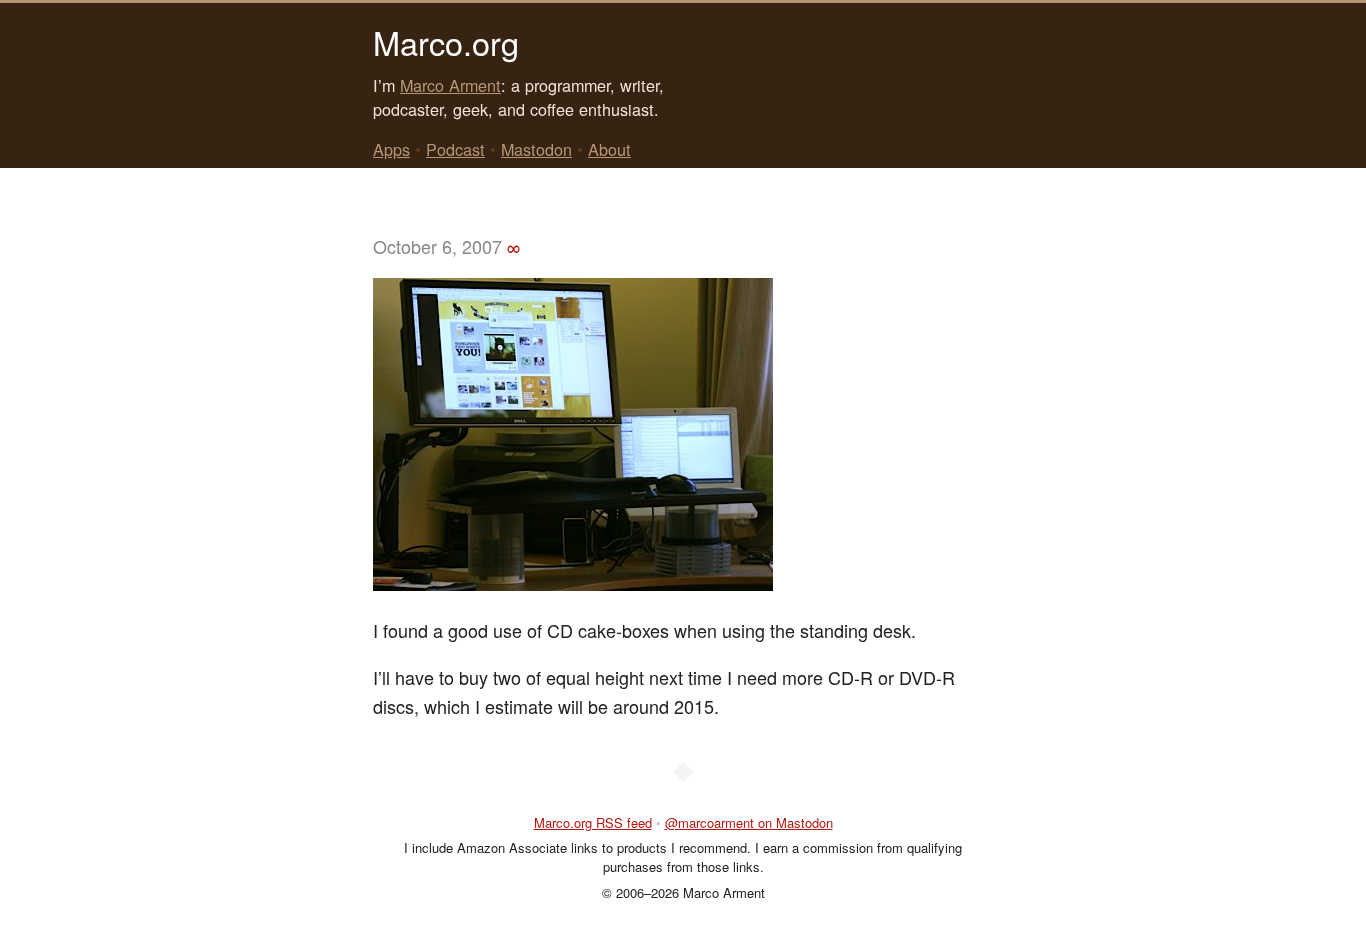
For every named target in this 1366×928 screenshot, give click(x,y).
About (609, 149)
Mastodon (536, 149)
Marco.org (446, 42)
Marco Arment (450, 85)
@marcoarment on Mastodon (749, 822)
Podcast (455, 149)
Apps (391, 149)
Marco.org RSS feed (593, 822)
